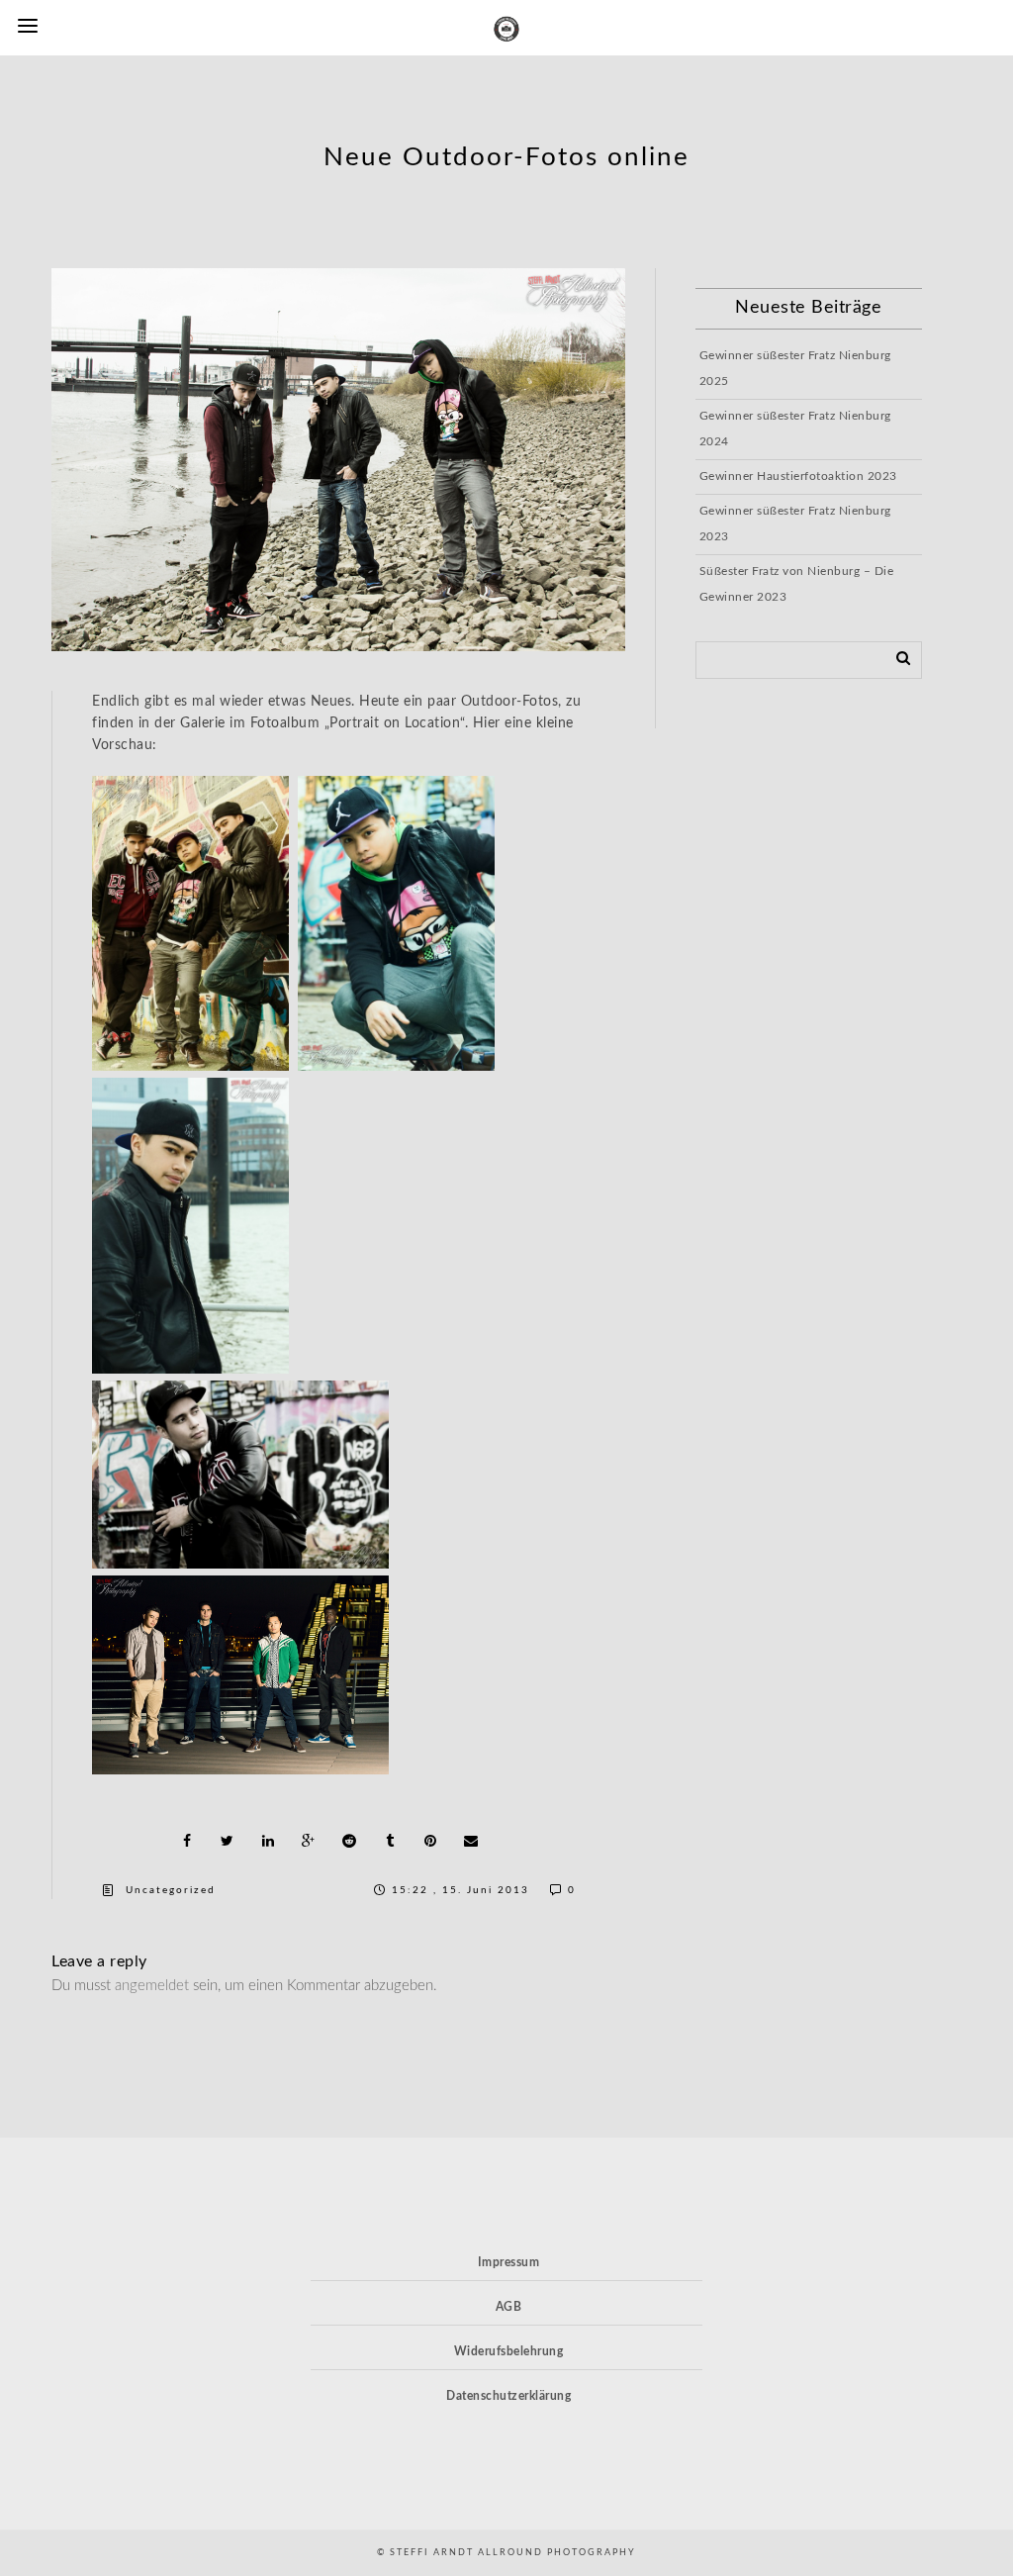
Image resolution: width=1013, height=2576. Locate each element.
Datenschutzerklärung (508, 2396)
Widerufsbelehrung (509, 2351)
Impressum (509, 2262)
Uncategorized (171, 1890)
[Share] (187, 1841)
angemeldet (152, 1986)
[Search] (896, 656)
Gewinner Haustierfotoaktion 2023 (798, 476)
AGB (509, 2307)
